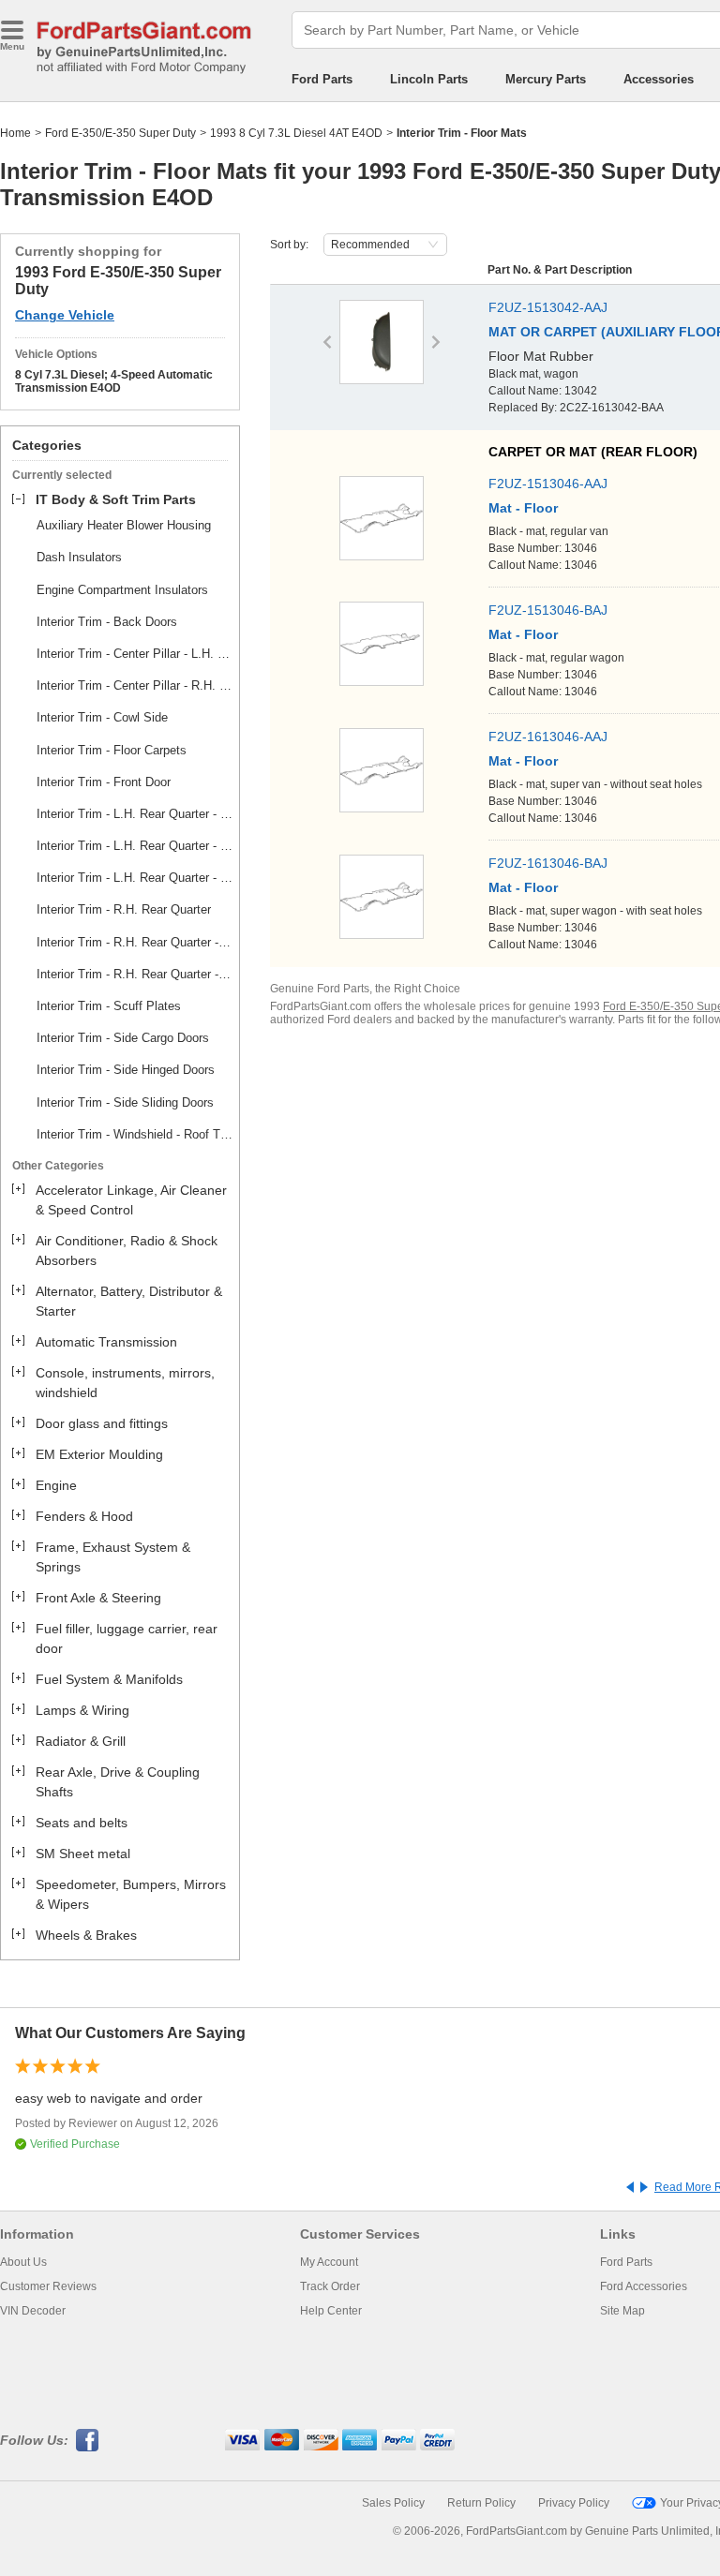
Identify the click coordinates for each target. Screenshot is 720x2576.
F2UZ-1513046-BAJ (548, 610)
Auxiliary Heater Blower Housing (124, 525)
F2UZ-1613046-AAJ (548, 737)
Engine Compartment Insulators (122, 590)
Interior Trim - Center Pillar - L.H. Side (135, 654)
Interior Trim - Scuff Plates (109, 1006)
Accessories (659, 79)
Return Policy (481, 2503)
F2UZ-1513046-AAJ (548, 484)
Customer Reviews (48, 2286)
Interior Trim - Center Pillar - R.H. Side (135, 685)
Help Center (331, 2311)
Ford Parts (322, 79)
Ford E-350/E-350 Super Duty (120, 133)
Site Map (622, 2311)
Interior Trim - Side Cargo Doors (123, 1038)
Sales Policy (393, 2503)
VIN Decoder (33, 2311)
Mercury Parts (546, 79)
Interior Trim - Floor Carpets (112, 750)
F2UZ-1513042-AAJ (548, 307)
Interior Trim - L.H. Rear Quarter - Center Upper (135, 846)
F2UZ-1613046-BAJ (548, 863)
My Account (329, 2262)
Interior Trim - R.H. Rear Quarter (124, 909)
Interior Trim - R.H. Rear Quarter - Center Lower (135, 942)
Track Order (330, 2286)
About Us (23, 2262)
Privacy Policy (574, 2503)
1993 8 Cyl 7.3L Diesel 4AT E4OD (296, 133)
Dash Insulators (79, 557)
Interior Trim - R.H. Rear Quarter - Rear (135, 974)
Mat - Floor (523, 508)
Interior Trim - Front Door (104, 782)
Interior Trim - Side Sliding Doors (125, 1102)
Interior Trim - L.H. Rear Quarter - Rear (135, 878)
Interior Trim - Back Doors (107, 622)
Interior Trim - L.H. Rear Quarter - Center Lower (135, 814)
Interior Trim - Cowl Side (102, 717)
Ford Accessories (644, 2286)
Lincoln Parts (429, 79)
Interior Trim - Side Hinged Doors (126, 1070)
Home (15, 133)
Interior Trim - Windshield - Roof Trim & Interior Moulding (135, 1134)
